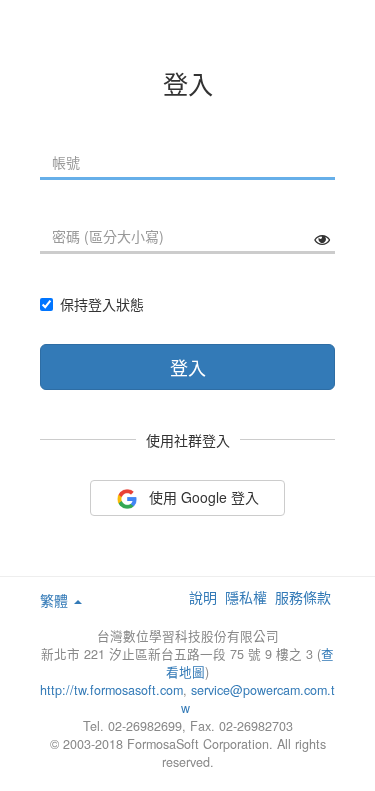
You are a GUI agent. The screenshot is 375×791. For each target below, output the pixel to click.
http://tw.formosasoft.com (111, 690)
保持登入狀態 (102, 304)
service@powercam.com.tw (258, 699)
